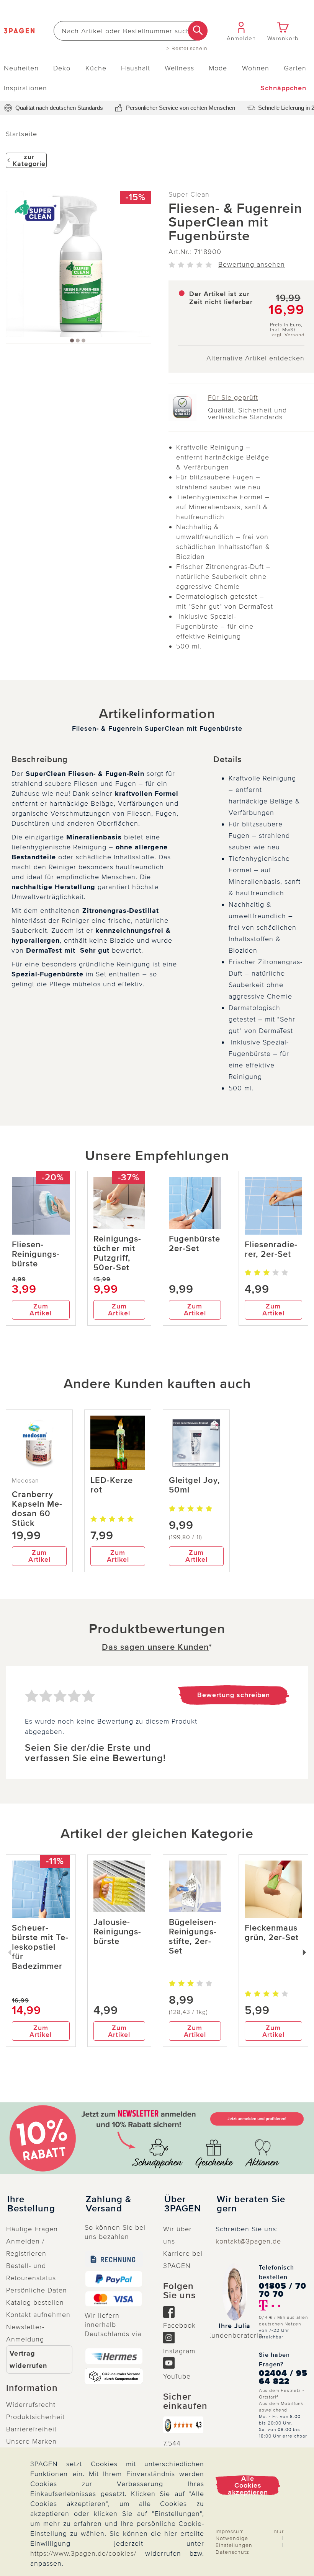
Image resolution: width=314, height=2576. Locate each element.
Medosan (25, 1481)
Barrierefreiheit (31, 2429)
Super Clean (189, 194)
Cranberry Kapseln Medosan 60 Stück (37, 1509)
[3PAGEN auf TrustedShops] (183, 2425)
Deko (62, 68)
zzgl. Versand (288, 335)
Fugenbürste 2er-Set (195, 1244)
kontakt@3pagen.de (248, 2241)
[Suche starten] (198, 31)
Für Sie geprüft (233, 398)
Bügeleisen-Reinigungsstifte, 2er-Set (193, 1937)
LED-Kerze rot (112, 1485)
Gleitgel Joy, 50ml (194, 1485)
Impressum (230, 2531)
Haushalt (136, 68)
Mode (218, 68)
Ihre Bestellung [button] (31, 2204)
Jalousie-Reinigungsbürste (117, 1932)
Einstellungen (234, 2545)
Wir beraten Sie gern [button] (251, 2204)
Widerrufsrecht (31, 2405)
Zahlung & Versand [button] (109, 2204)
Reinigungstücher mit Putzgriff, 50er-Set (117, 1253)
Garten (295, 68)
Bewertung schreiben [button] (234, 1695)
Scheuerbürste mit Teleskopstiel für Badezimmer (40, 1947)
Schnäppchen (283, 88)
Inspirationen (25, 88)
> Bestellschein (187, 49)
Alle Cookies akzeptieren (248, 2485)
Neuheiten (21, 68)
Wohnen (256, 68)
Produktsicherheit (35, 2417)
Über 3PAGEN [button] (183, 2204)
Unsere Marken (31, 2441)
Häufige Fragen (32, 2229)
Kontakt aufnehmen (38, 2315)
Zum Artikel (41, 1310)
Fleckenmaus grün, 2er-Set (272, 1933)
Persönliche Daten (37, 2290)
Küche (96, 68)
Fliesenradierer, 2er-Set (271, 1250)
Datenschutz (232, 2552)
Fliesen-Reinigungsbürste (36, 1254)
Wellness (179, 68)
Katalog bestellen (35, 2302)
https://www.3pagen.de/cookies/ (83, 2553)
